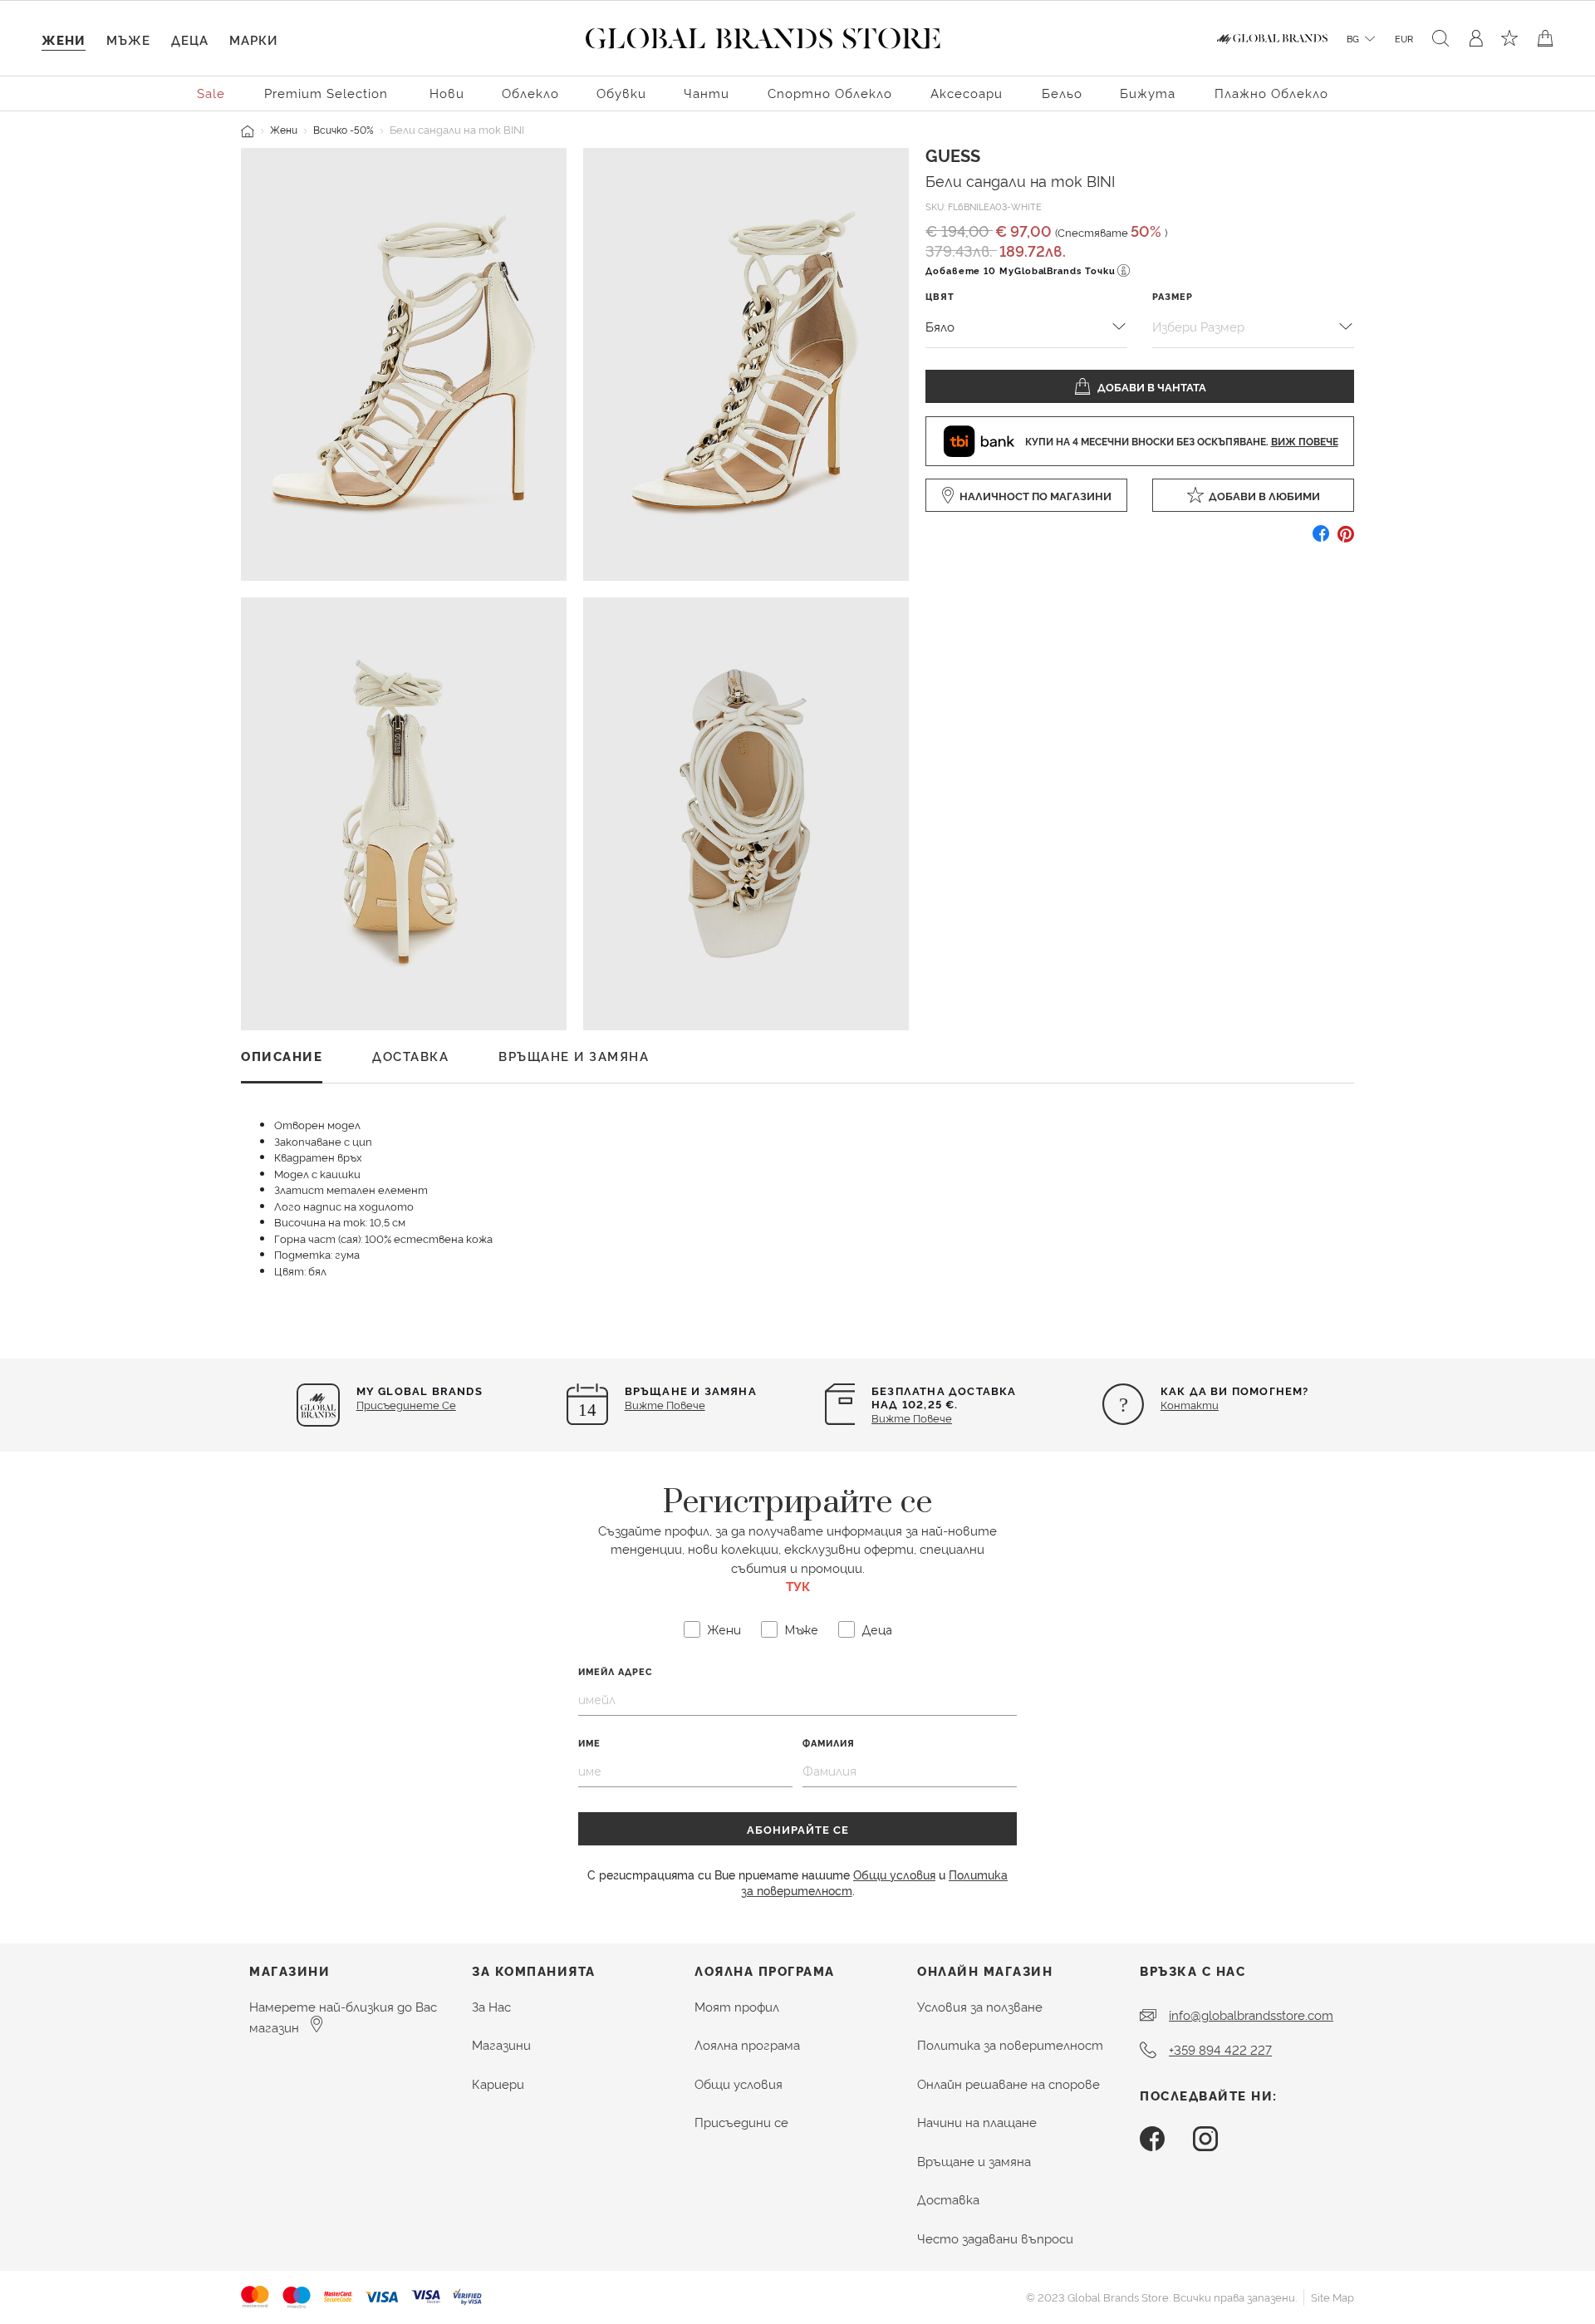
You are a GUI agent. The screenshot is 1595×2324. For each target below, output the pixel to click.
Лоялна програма (747, 2044)
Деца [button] (190, 39)
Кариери (498, 2083)
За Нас (491, 2006)
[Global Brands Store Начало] (763, 35)
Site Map (1332, 2297)
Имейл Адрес (616, 1671)
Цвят (940, 296)
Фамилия (829, 1743)
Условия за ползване (980, 2006)
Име (589, 1743)
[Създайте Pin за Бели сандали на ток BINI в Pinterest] (1346, 540)
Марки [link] (253, 39)
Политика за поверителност (1010, 2044)
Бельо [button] (1062, 93)
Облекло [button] (530, 93)
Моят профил (737, 2006)
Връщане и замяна (974, 2161)
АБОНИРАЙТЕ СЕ (798, 1829)
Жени (284, 129)
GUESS (953, 155)
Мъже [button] (128, 39)
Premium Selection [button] (326, 93)
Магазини (501, 2044)
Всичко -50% (344, 129)
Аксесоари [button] (967, 93)
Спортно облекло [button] (830, 93)
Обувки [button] (621, 93)
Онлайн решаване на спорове (1009, 2083)
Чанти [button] (707, 93)
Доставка (948, 2199)
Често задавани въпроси (995, 2238)
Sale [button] (211, 93)
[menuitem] (212, 92)
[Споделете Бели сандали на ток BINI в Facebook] (1321, 540)
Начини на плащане (977, 2122)
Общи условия (894, 1874)
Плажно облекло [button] (1271, 93)
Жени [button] (64, 39)
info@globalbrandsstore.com (1251, 2014)
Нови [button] (447, 93)
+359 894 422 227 (1220, 2049)
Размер (1173, 296)
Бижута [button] (1148, 93)
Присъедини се (741, 2122)
